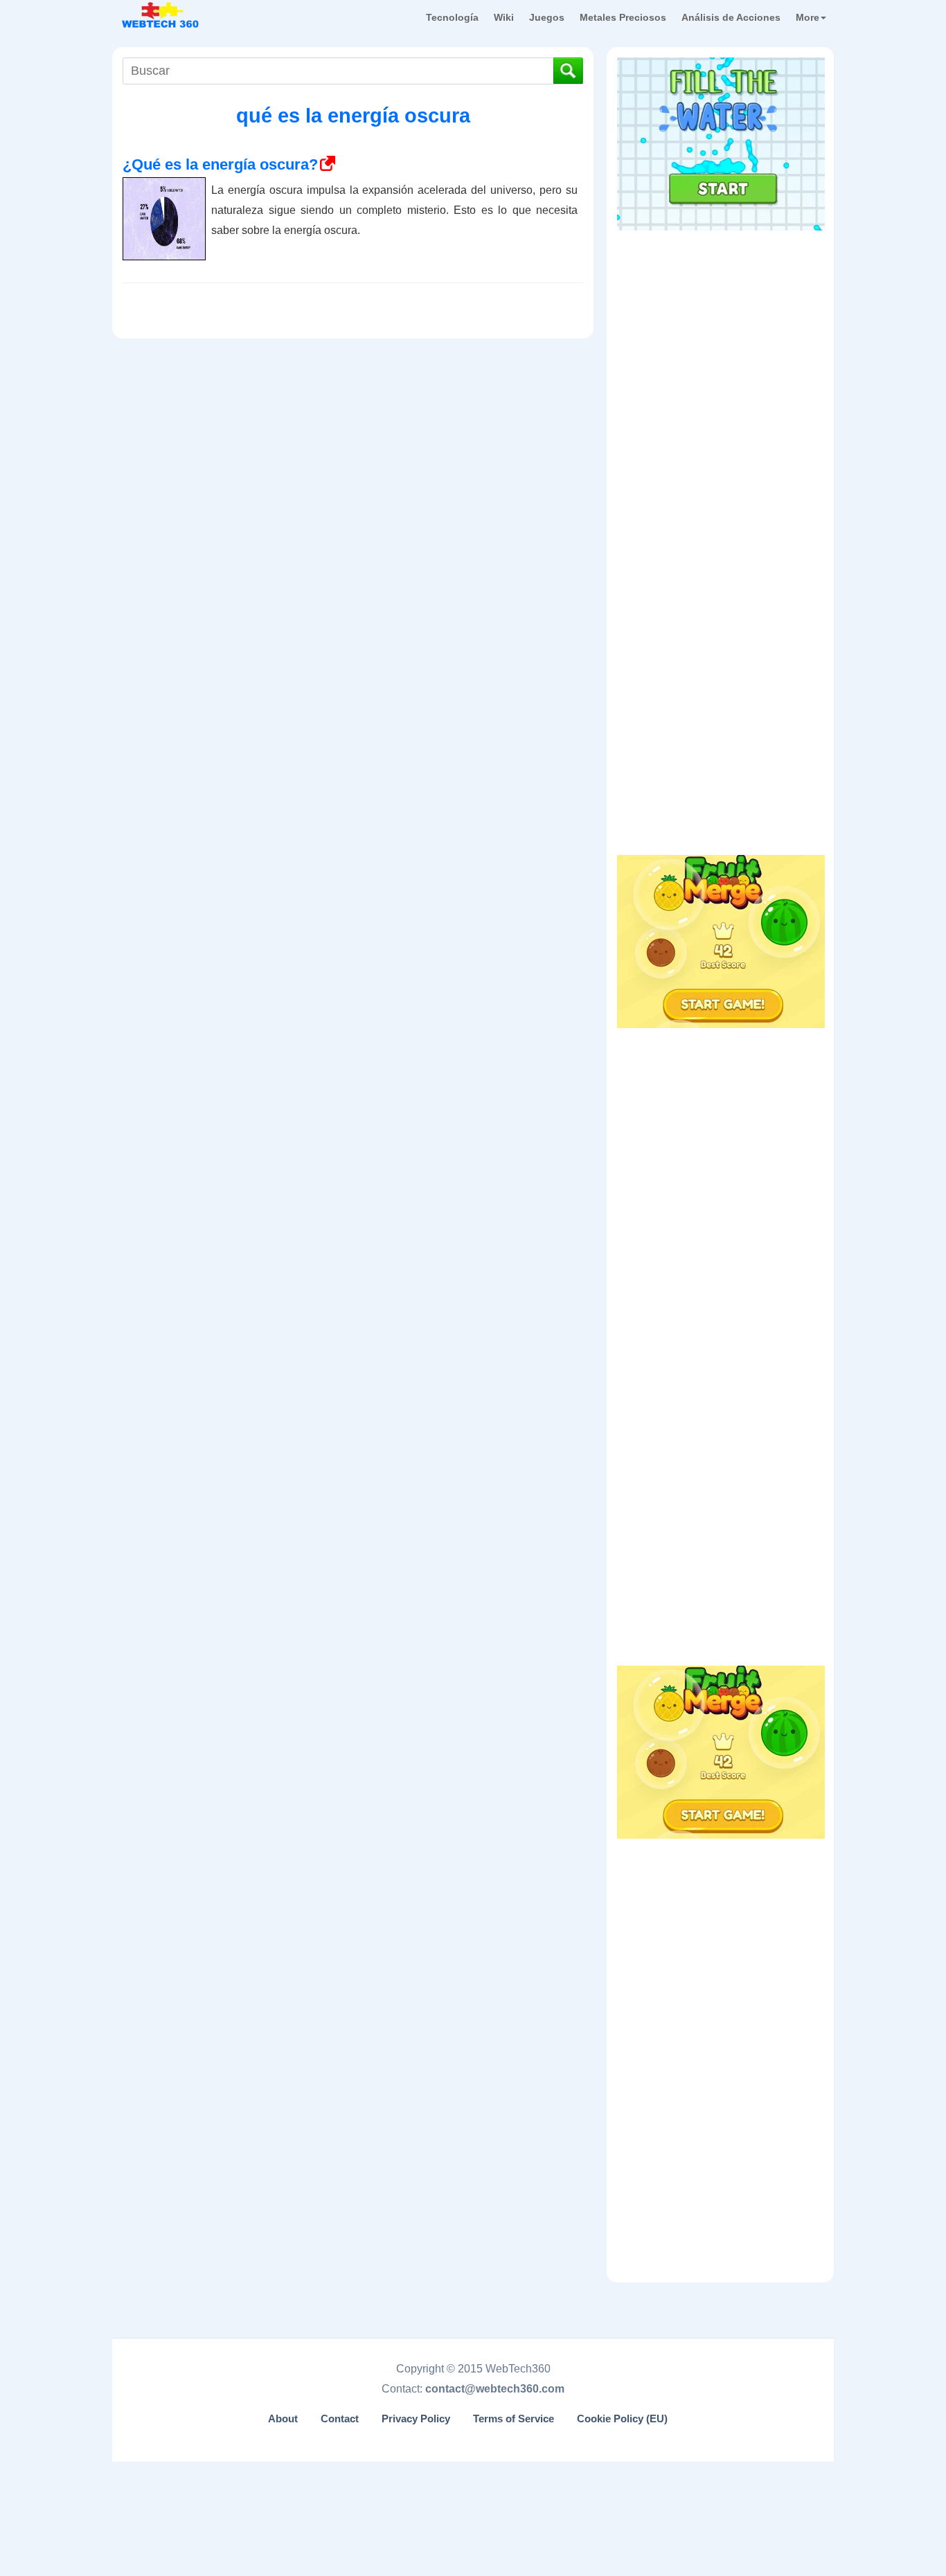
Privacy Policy (416, 2419)
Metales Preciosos (623, 17)
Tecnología (452, 17)
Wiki (504, 17)
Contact (340, 2419)
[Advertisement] (721, 325)
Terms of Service (514, 2419)
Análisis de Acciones (731, 17)
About (283, 2419)
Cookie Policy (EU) (622, 2419)
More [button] (807, 17)
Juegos (547, 17)
